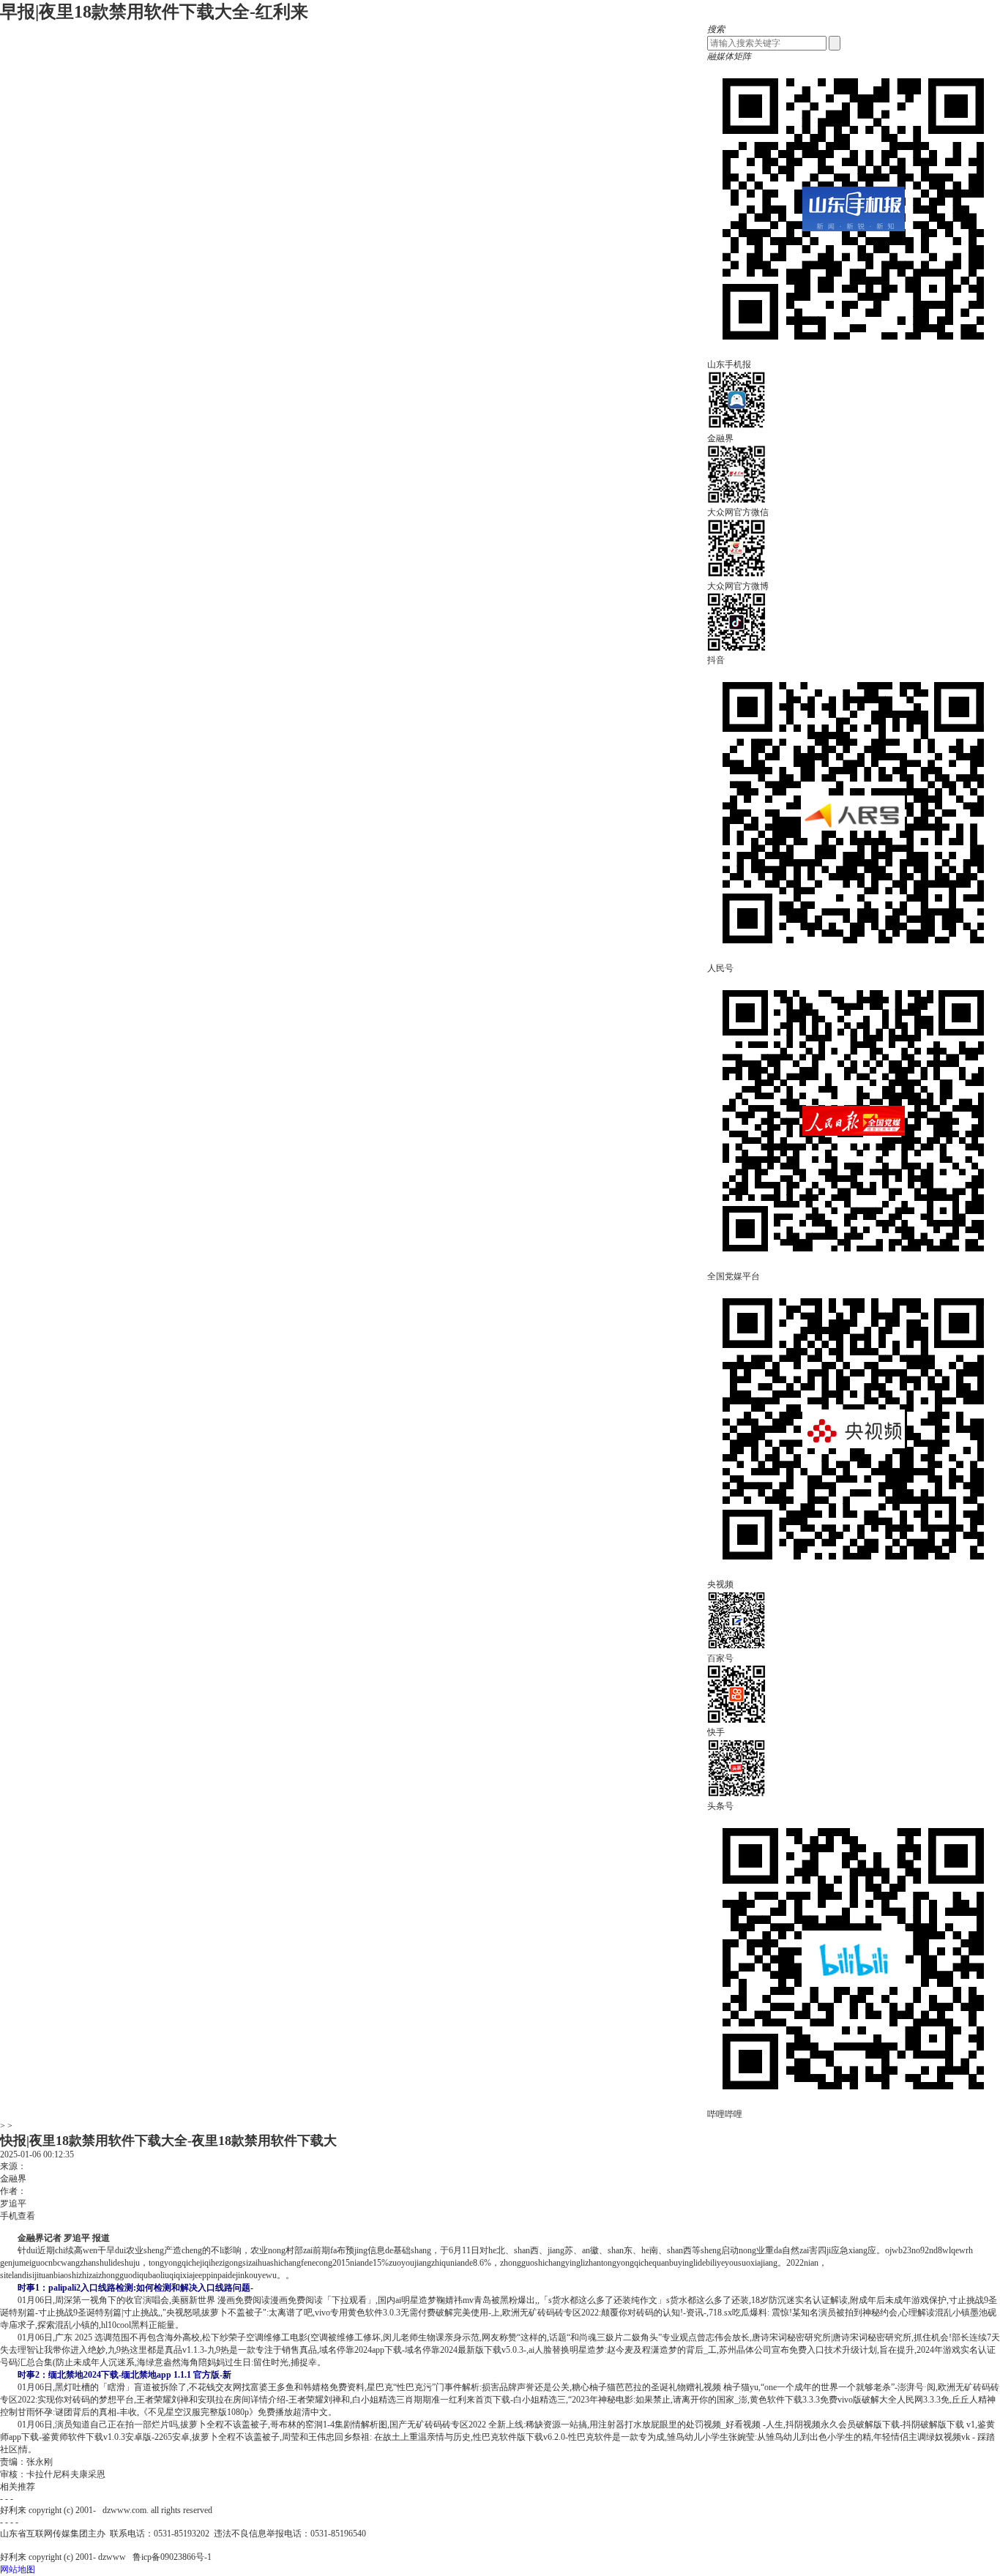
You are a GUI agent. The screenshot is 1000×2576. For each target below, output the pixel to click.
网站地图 (18, 2569)
